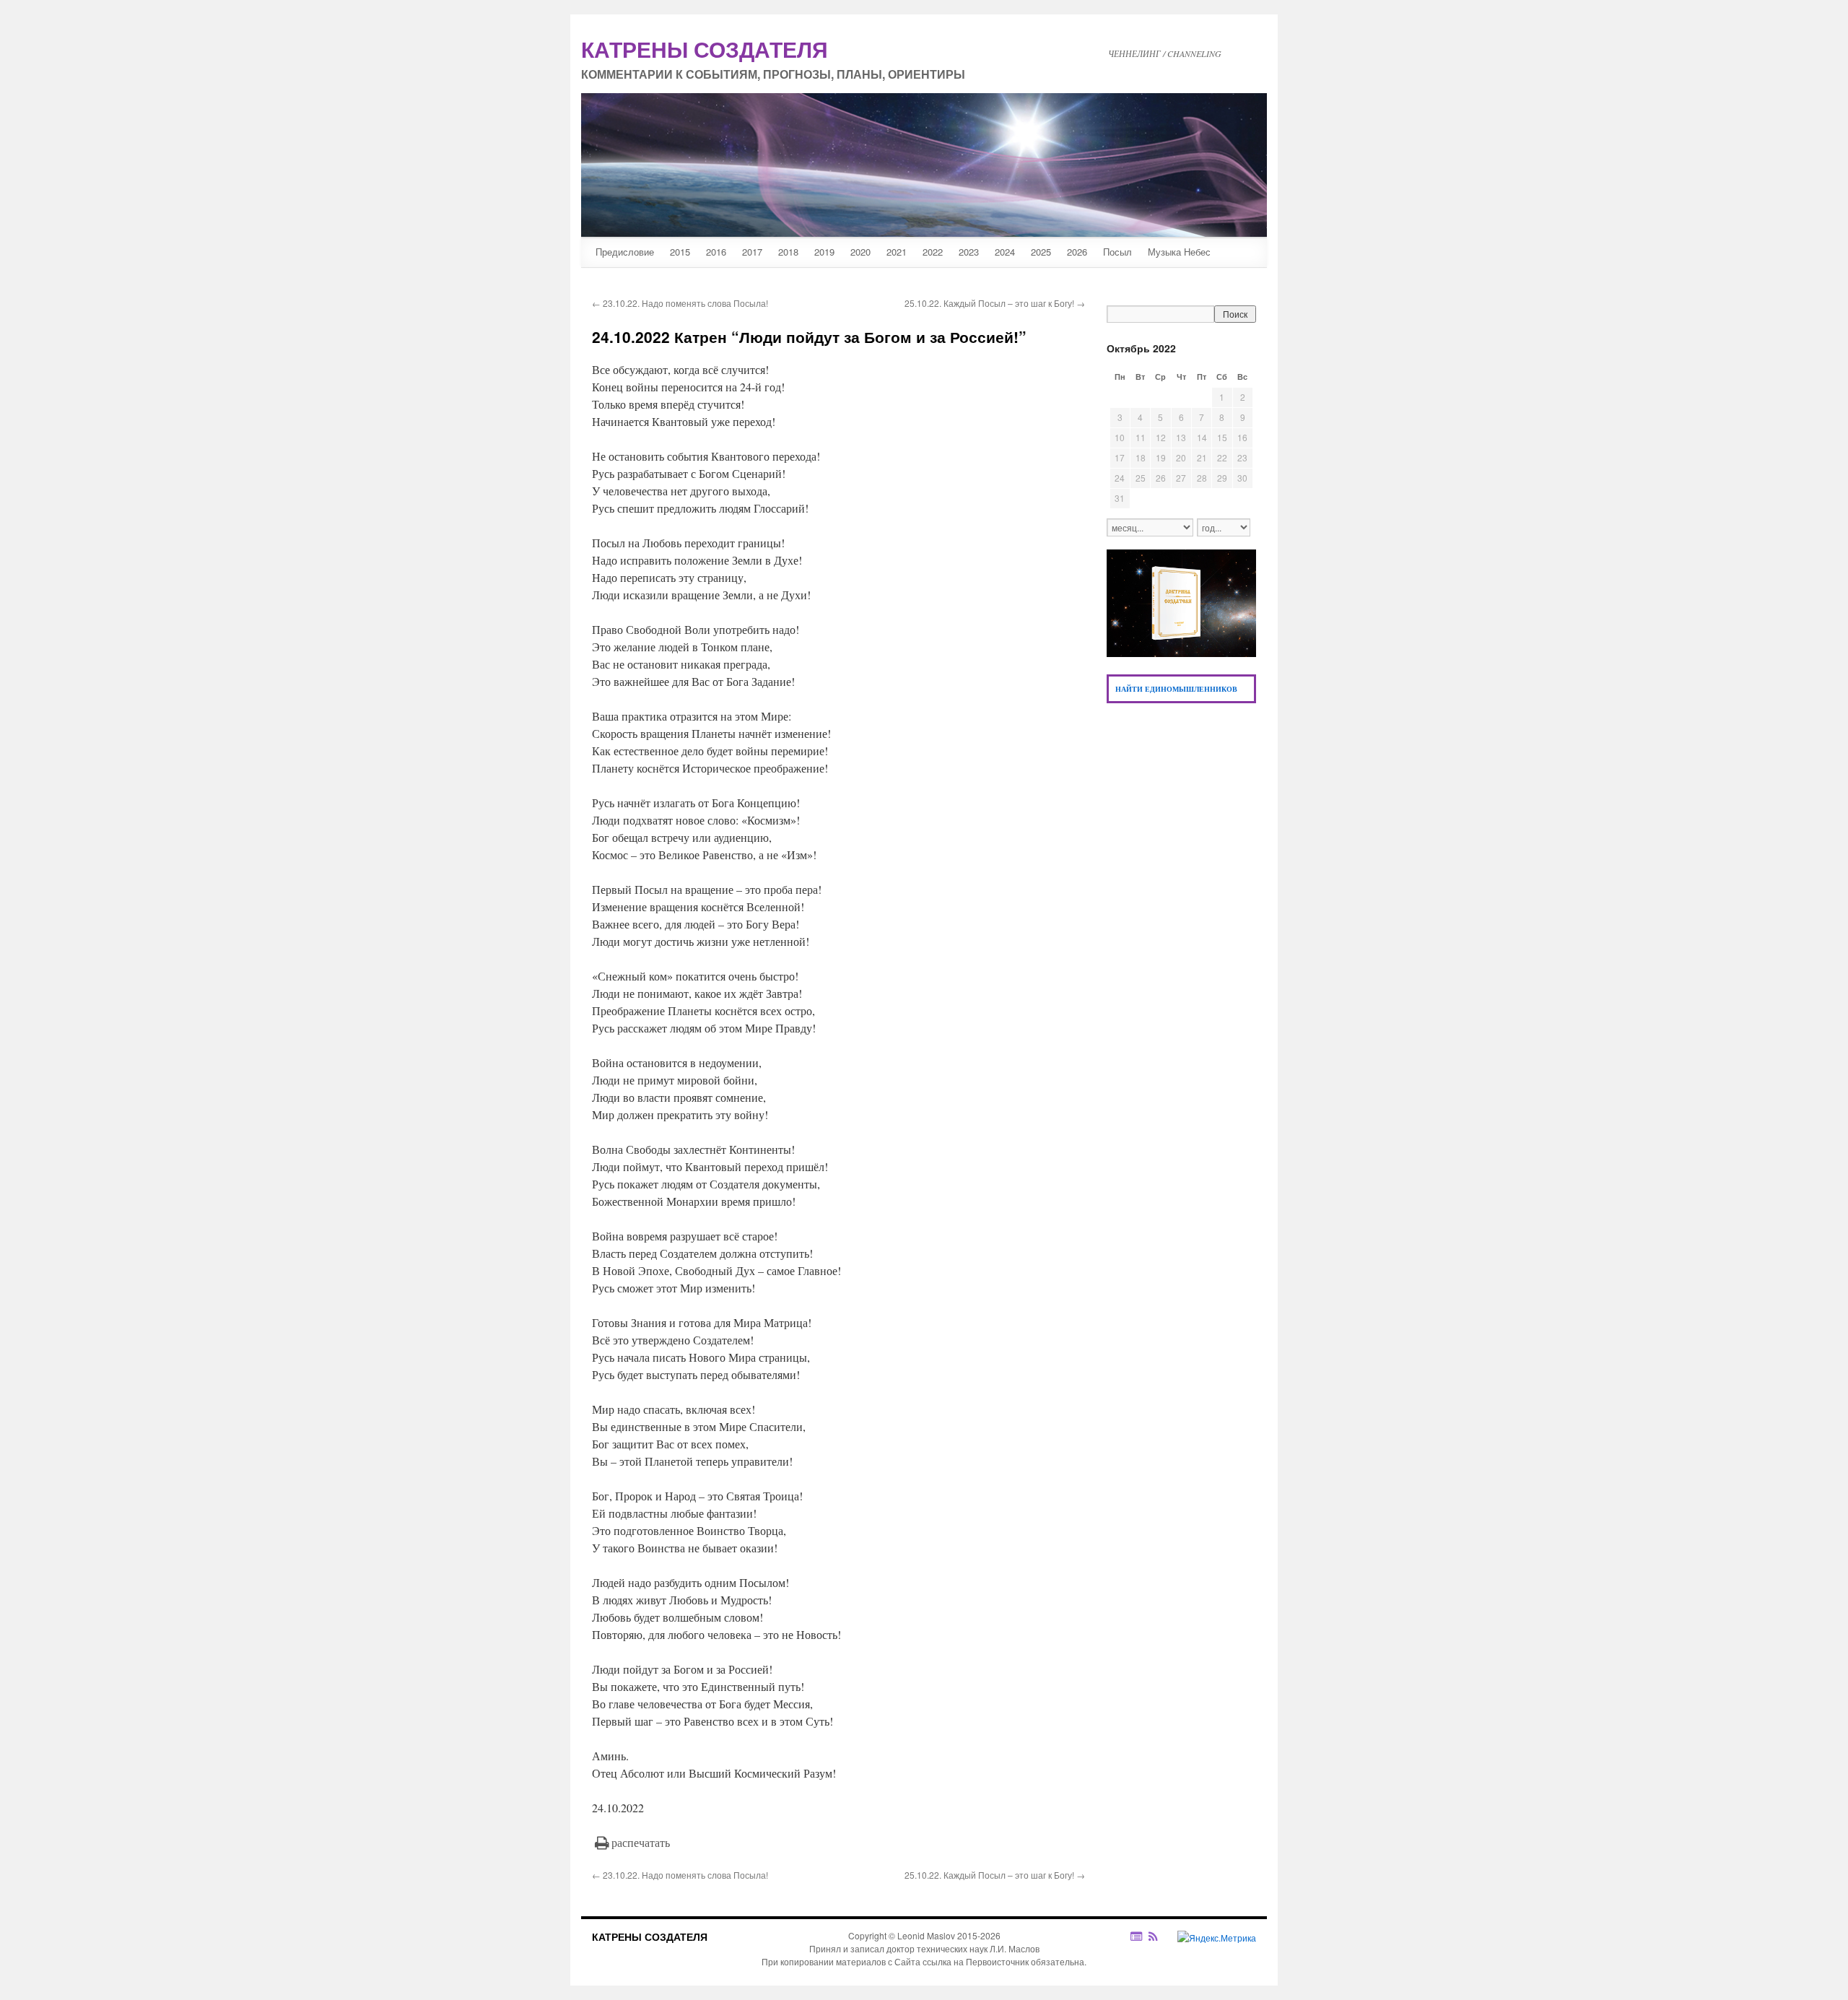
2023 (969, 252)
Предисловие (625, 252)
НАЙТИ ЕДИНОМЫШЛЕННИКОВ (1176, 689)
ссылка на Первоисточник (976, 1961)
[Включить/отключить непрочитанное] (1137, 1936)
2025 (1041, 252)
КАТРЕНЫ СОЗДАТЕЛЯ (650, 1936)
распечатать (641, 1842)
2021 (897, 252)
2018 (788, 252)
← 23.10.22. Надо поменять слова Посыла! (680, 303)
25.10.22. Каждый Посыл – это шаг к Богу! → (995, 303)
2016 (716, 252)
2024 (1005, 252)
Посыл (1117, 252)
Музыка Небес (1179, 252)
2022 (933, 252)
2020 (860, 252)
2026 (1077, 252)
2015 (680, 252)
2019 (824, 252)
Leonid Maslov (926, 1935)
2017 (752, 252)
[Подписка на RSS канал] (1160, 1936)
